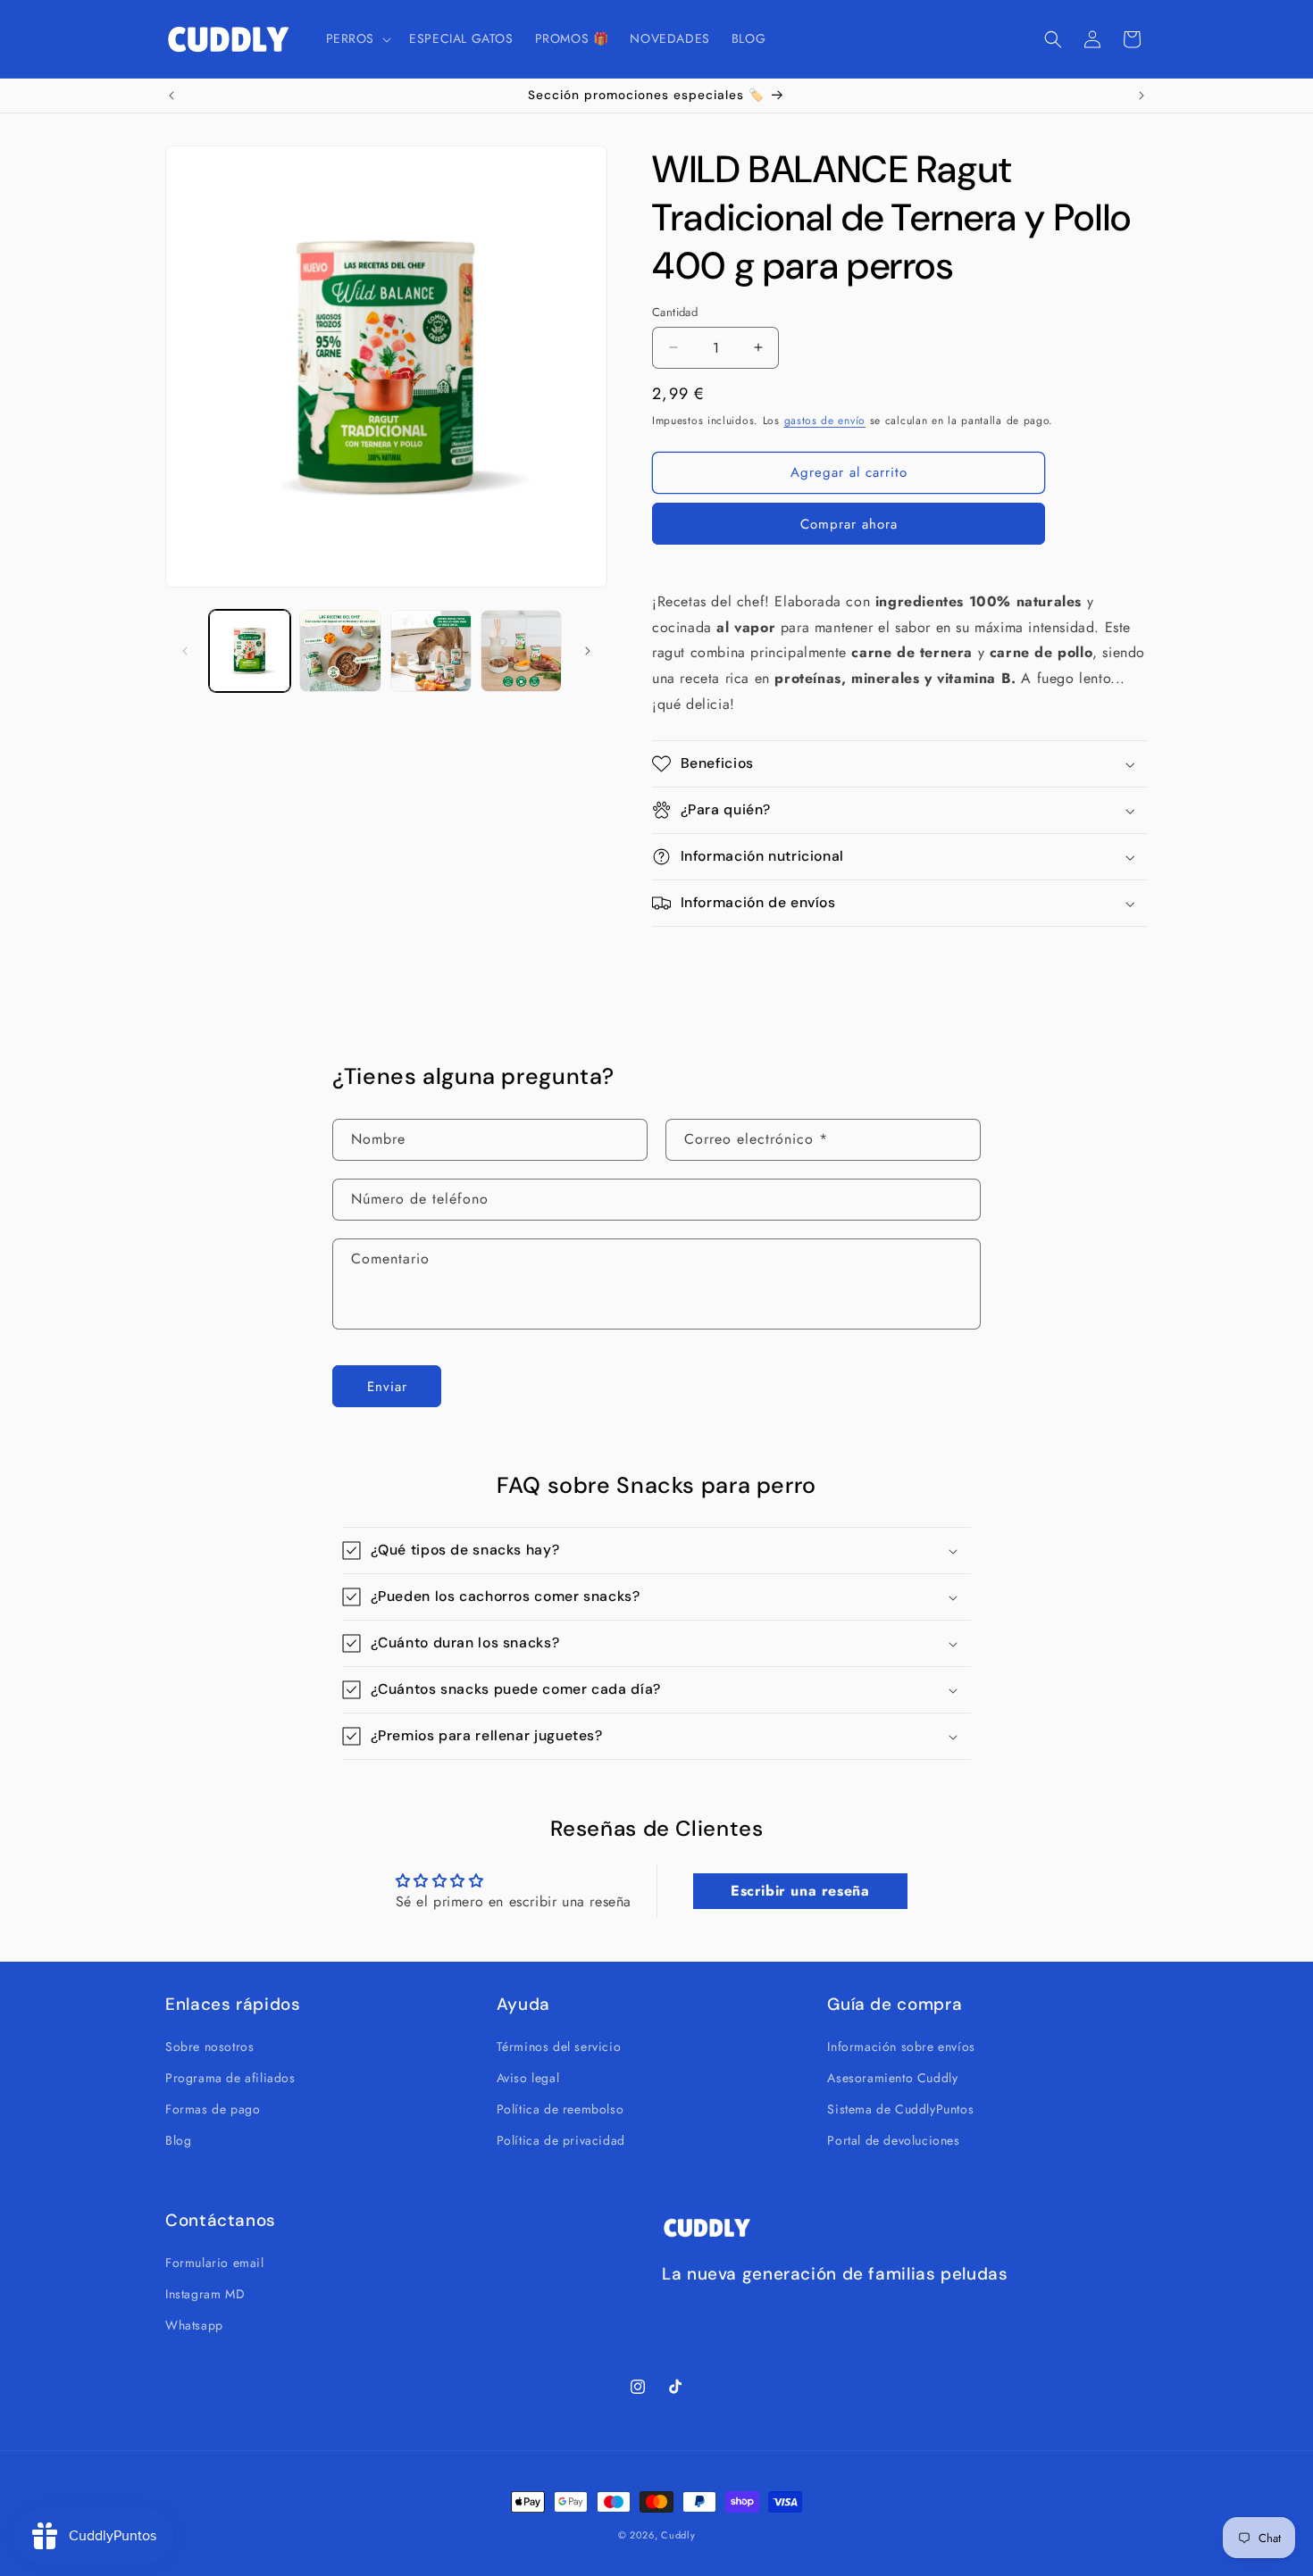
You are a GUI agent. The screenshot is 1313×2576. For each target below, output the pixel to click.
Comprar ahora (849, 524)
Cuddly (678, 2535)
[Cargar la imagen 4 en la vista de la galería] (521, 650)
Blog (178, 2140)
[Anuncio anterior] (171, 96)
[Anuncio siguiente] (1142, 96)
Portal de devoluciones (893, 2140)
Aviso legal (528, 2077)
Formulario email (215, 2262)
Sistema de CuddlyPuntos (900, 2108)
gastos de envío (825, 421)
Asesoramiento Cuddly (892, 2077)
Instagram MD (205, 2293)
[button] (357, 38)
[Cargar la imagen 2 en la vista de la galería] (340, 650)
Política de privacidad (561, 2140)
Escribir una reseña (800, 1892)
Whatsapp (194, 2324)
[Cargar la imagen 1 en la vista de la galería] (250, 650)
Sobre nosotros (209, 2046)
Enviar (387, 1386)
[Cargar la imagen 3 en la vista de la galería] (431, 650)
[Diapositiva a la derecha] (588, 651)
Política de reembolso (560, 2108)
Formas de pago (213, 2108)
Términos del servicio (559, 2046)
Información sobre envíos (901, 2046)
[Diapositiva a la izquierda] (185, 651)
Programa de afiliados (230, 2077)
